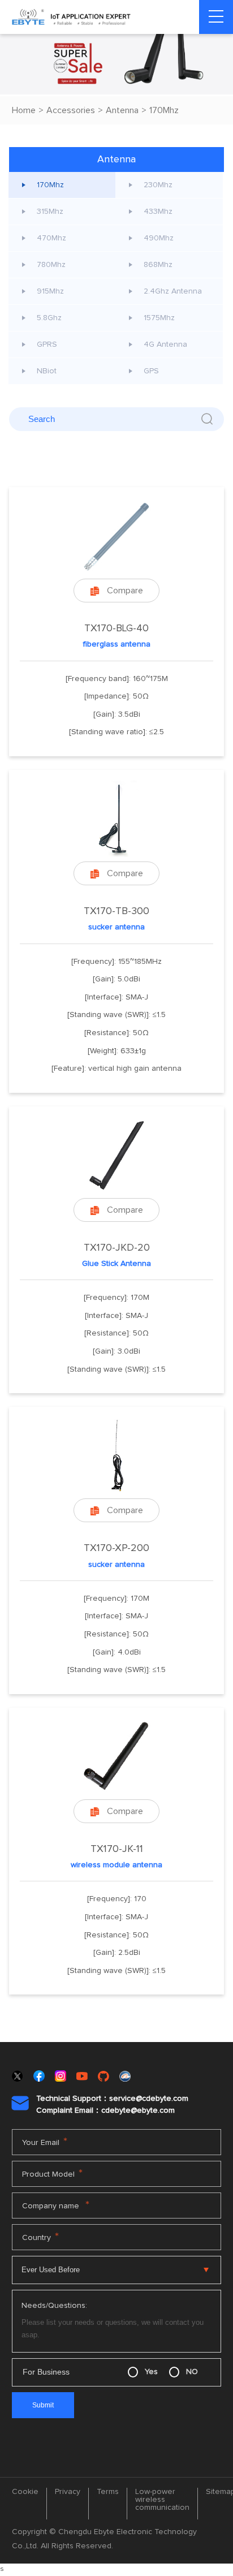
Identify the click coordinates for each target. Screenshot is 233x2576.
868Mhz (158, 265)
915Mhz (50, 291)
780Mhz (51, 265)
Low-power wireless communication (162, 2500)
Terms (108, 2492)
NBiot (47, 371)
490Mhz (159, 238)
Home (24, 110)
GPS (151, 371)
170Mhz (164, 110)
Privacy (68, 2492)
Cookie (25, 2492)
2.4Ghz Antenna (173, 291)
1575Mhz (159, 318)
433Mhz (158, 212)
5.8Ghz (49, 318)
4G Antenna (165, 344)
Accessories (71, 110)
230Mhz (158, 185)
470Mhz (51, 238)
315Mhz (50, 212)
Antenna (122, 110)
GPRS (47, 344)
